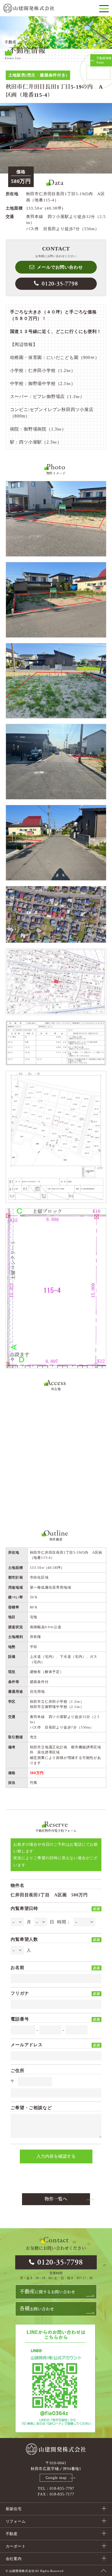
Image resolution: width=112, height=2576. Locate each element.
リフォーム (16, 2521)
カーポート (16, 2546)
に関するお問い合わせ (47, 2292)
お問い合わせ (37, 2309)
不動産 (12, 2534)
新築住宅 (14, 2509)
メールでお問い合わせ (60, 267)
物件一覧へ (56, 2199)
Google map (56, 2478)
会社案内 (14, 2559)
